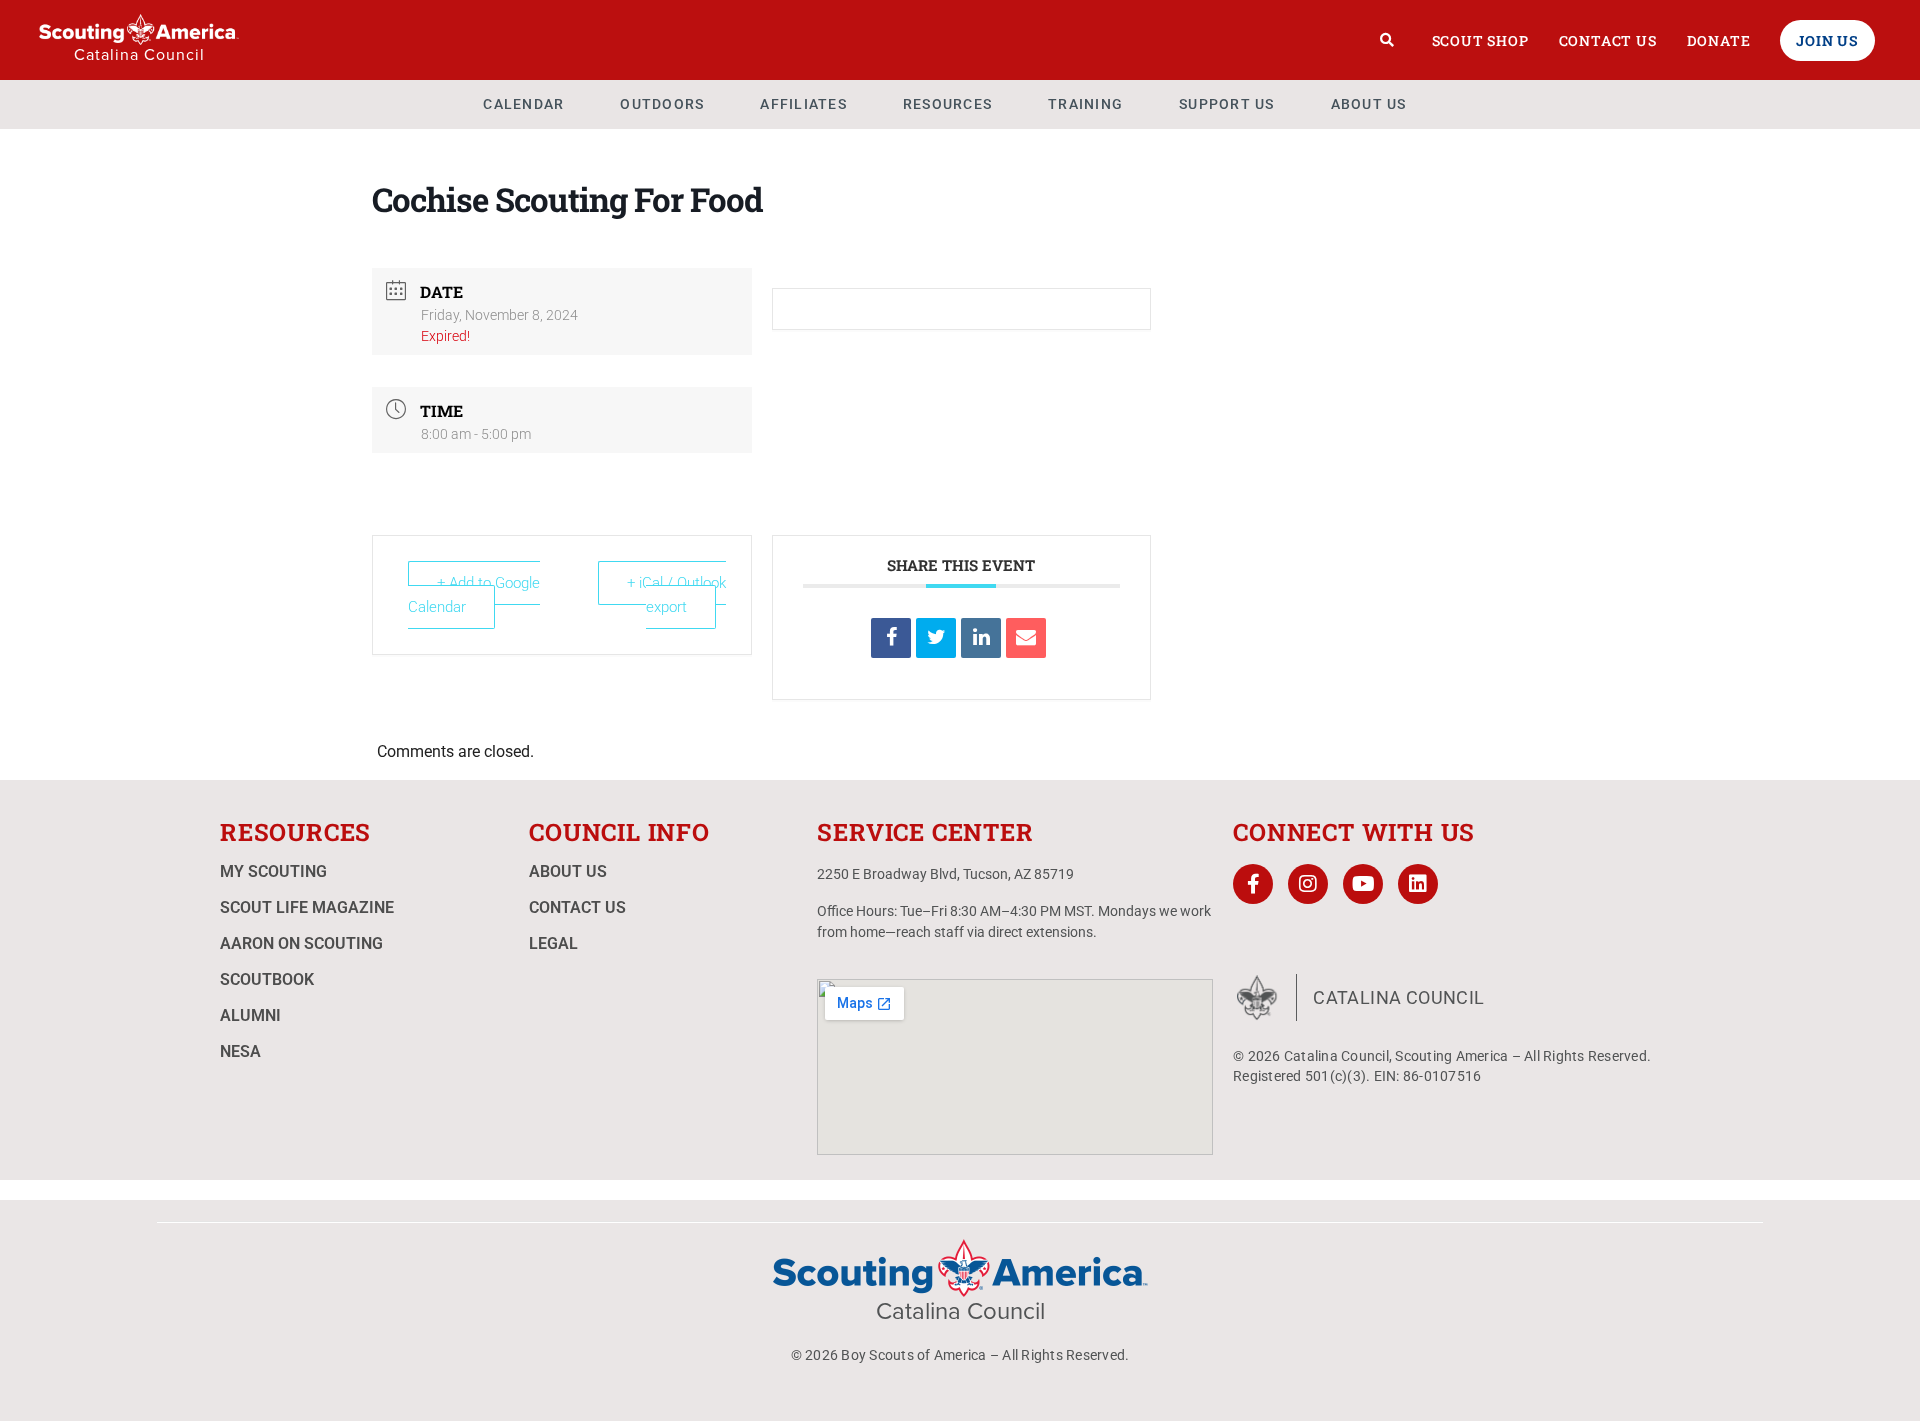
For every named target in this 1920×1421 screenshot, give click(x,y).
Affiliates (803, 104)
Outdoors (662, 104)
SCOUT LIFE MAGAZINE (307, 907)
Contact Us (1608, 40)
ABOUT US (568, 871)
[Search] (1387, 40)
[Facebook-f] (1253, 884)
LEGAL (553, 943)
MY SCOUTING (273, 871)
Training (1085, 104)
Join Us (1827, 40)
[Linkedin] (981, 638)
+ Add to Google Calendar (474, 595)
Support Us (1227, 104)
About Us (1369, 104)
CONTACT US (577, 907)
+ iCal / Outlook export (676, 595)
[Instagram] (1308, 884)
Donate (1719, 40)
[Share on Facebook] (891, 638)
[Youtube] (1363, 884)
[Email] (1026, 638)
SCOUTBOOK (267, 979)
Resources (947, 104)
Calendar (523, 104)
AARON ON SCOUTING (301, 943)
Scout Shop (1480, 40)
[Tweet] (936, 638)
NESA (240, 1051)
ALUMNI (250, 1015)
